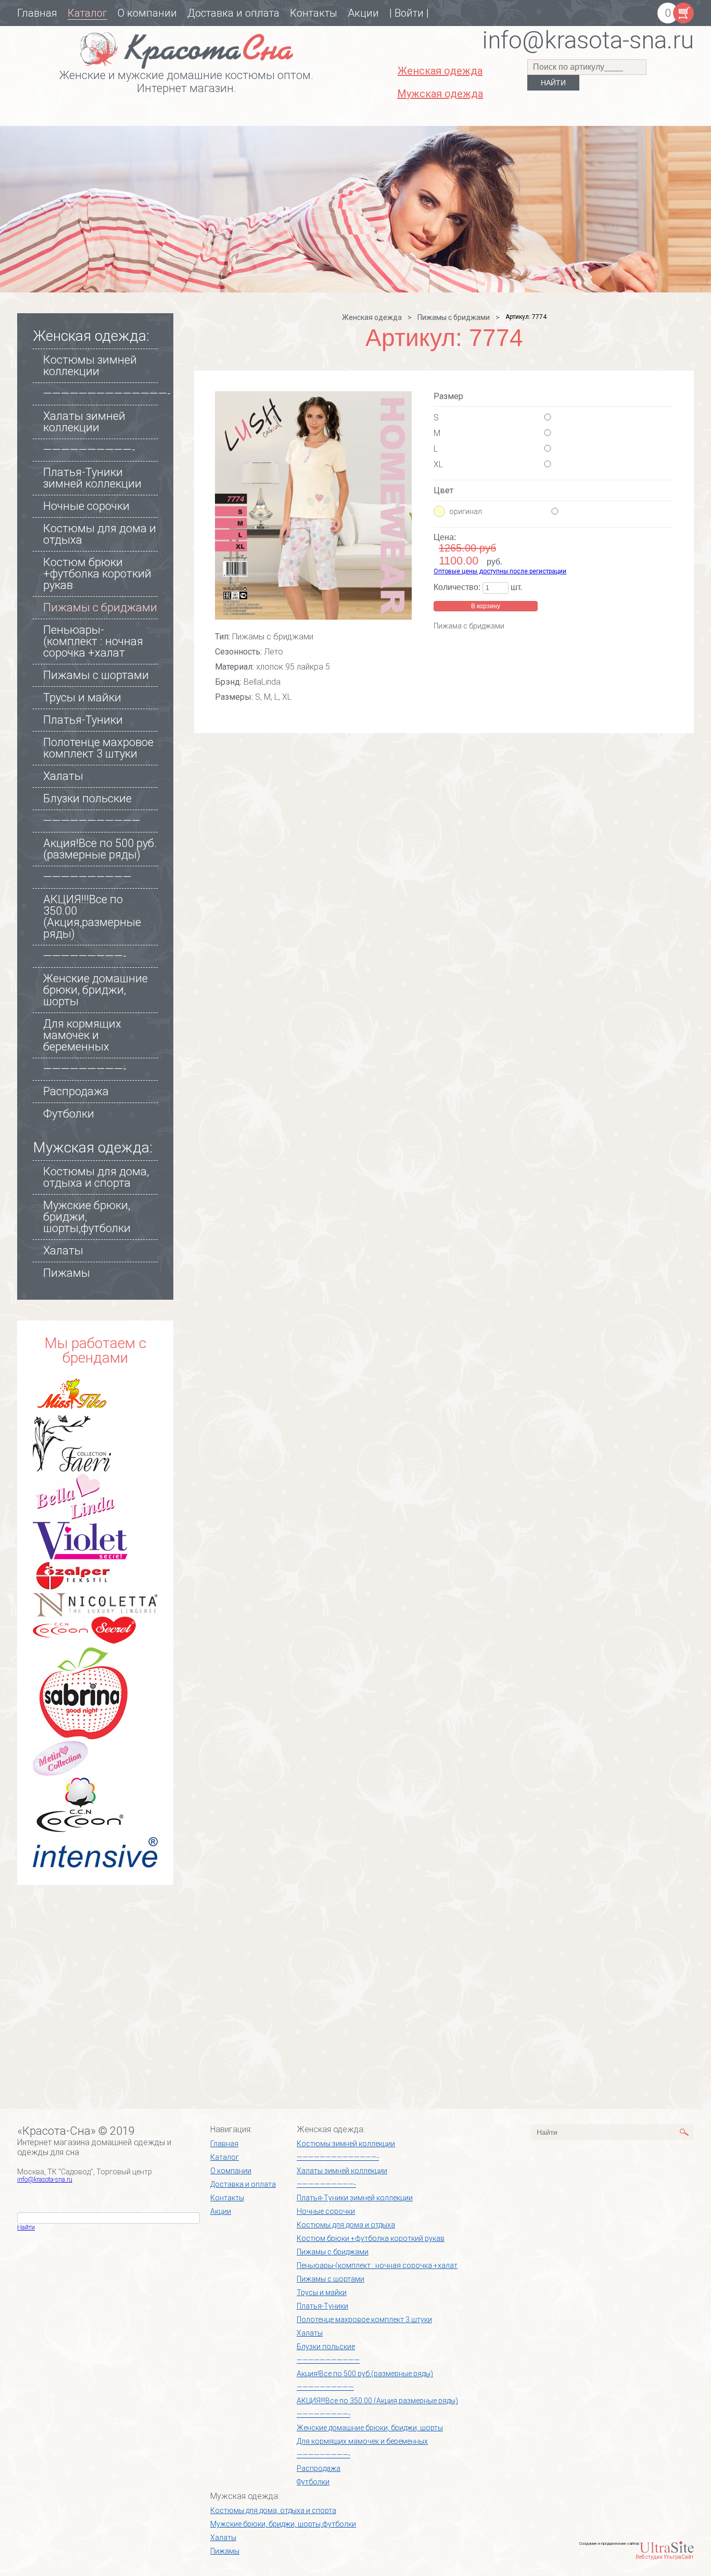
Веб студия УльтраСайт (665, 2557)
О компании (147, 13)
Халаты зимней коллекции (84, 422)
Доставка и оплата (233, 13)
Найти (26, 2227)
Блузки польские (87, 798)
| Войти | (409, 13)
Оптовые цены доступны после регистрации (500, 571)
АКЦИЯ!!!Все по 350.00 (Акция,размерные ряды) (92, 917)
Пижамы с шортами (96, 675)
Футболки (69, 1114)
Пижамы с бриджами (100, 607)
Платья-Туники (83, 720)
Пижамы (67, 1273)
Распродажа (76, 1091)
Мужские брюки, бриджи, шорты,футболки (283, 2524)
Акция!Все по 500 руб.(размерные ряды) (100, 849)
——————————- (89, 450)
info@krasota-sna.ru (45, 2180)
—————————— (87, 877)
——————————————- (107, 394)
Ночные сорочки (86, 506)
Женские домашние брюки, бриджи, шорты (96, 990)
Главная (37, 13)
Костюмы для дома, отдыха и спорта (96, 1177)
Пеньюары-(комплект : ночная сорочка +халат (93, 641)
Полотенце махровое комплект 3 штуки (98, 748)
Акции (363, 13)
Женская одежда (372, 317)
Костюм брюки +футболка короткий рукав (97, 574)
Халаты (63, 776)
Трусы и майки (82, 697)
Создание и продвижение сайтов (609, 2543)
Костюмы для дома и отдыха (100, 534)
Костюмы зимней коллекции (90, 366)
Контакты (314, 13)
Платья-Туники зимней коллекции (92, 478)
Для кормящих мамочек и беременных (82, 1035)
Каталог (87, 13)
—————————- (85, 956)
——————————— (92, 821)
